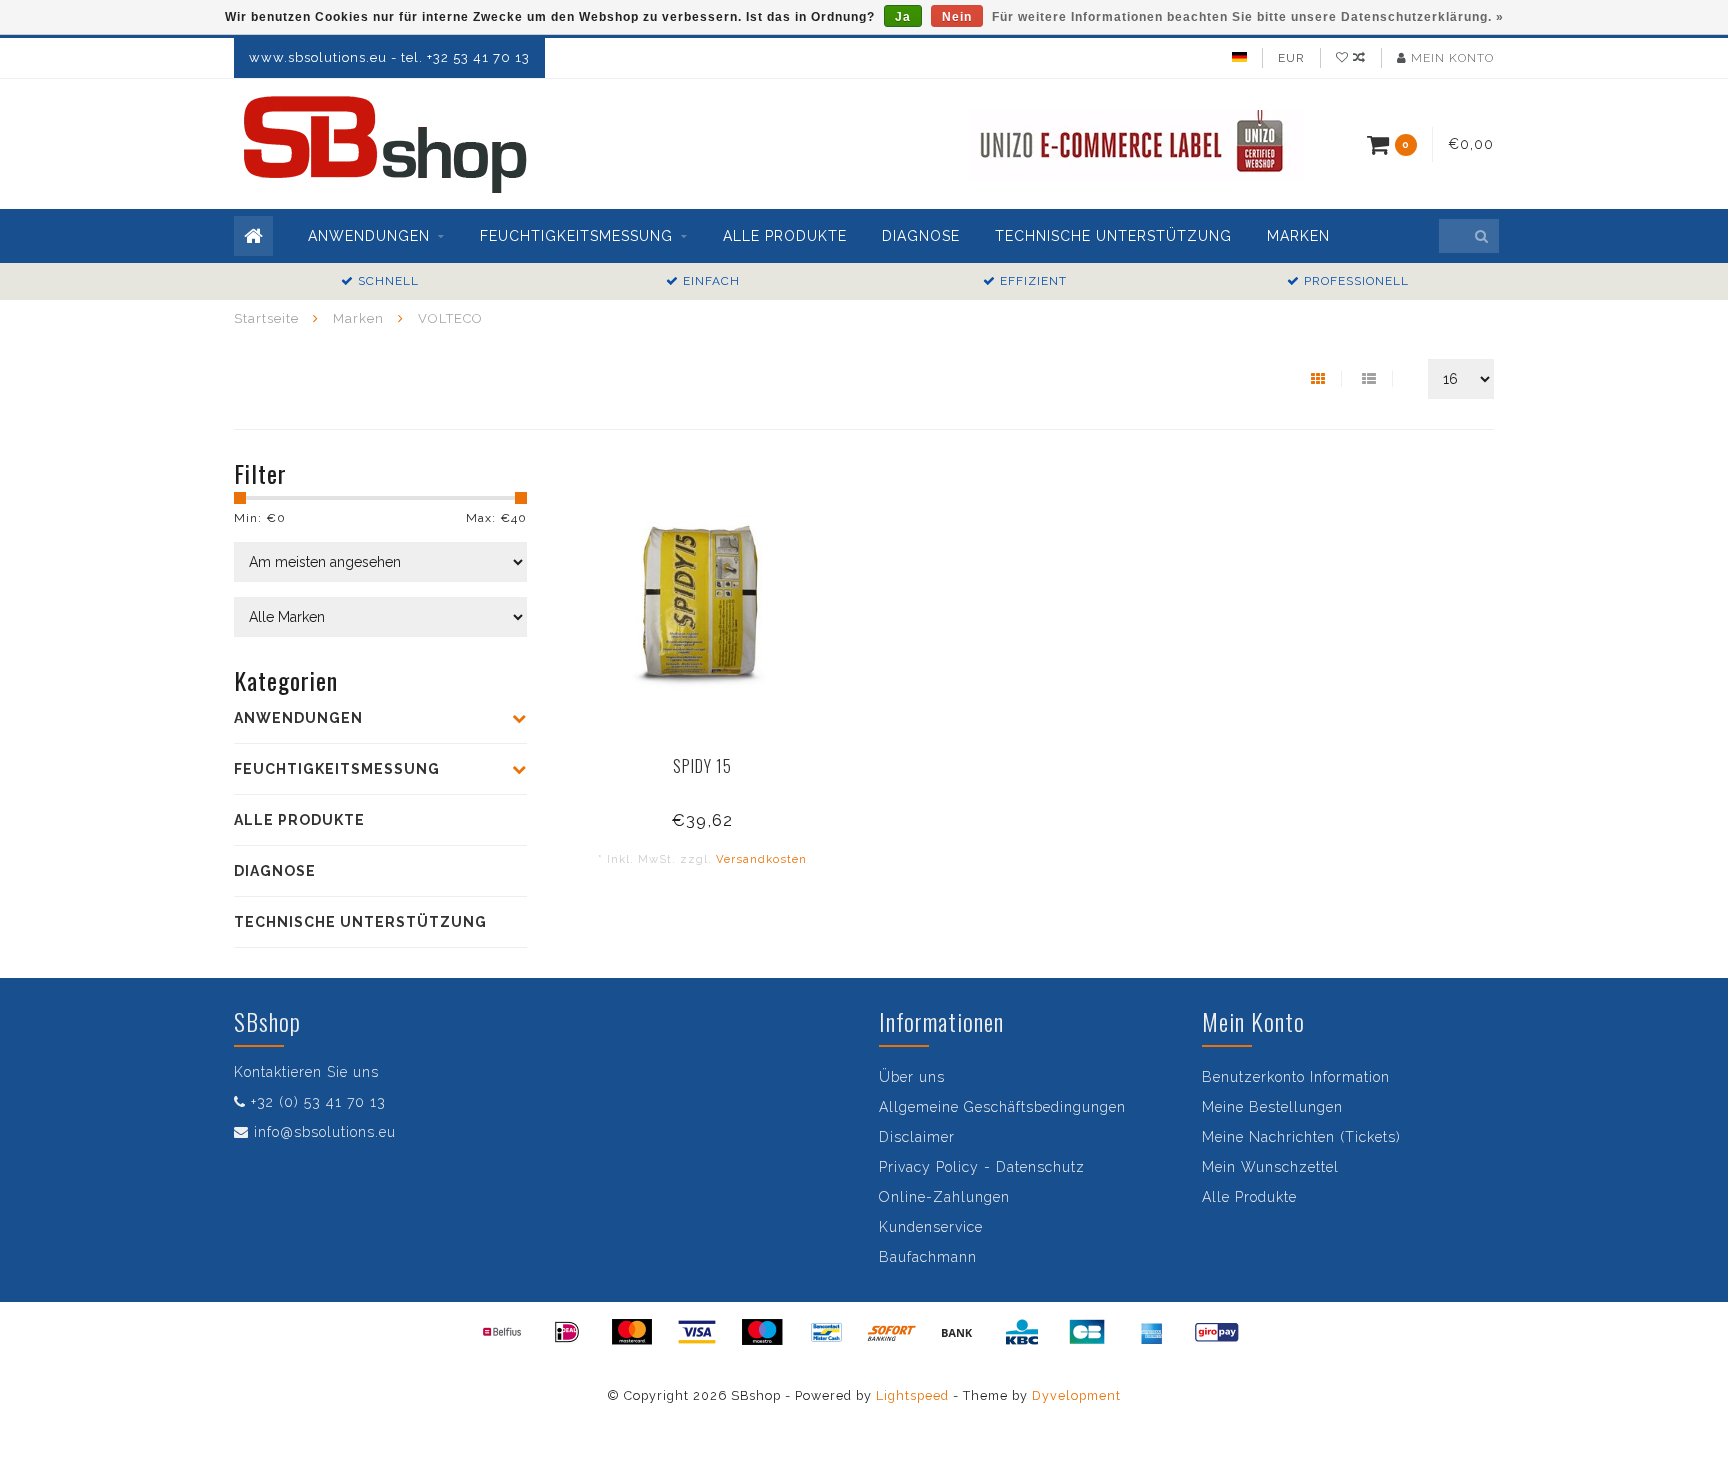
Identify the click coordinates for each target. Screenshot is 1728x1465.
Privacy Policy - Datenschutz (982, 1167)
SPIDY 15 (702, 766)
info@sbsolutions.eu (325, 1132)
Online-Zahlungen (944, 1197)
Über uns (912, 1077)
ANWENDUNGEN (369, 236)
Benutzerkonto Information (1296, 1077)
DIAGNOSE (921, 236)
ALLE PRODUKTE (785, 236)
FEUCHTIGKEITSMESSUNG (576, 236)
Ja (903, 17)
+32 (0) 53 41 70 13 (318, 1102)
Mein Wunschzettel (1270, 1167)
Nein (957, 17)
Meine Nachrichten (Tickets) (1301, 1137)
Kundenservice (931, 1227)
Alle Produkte (1249, 1197)
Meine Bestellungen (1272, 1107)
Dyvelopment (1076, 1395)
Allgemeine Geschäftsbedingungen (1002, 1107)
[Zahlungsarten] (502, 1332)
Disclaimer (917, 1137)
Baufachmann (928, 1257)
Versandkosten (761, 859)
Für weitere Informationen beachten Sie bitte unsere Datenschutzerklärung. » (1248, 17)
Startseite (266, 318)
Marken (1298, 236)
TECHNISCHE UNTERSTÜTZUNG (1113, 236)
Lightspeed (912, 1395)
